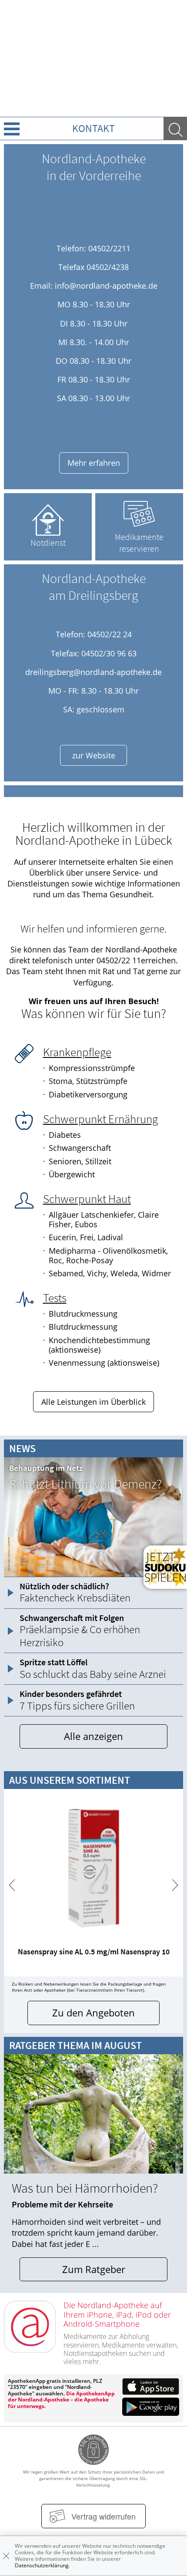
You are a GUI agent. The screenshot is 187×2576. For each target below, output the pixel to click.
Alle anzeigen (93, 1736)
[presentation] (12, 1885)
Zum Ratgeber (94, 2269)
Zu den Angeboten (93, 2013)
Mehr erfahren (94, 463)
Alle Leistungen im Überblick (93, 1402)
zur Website (94, 755)
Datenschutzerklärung (42, 2565)
